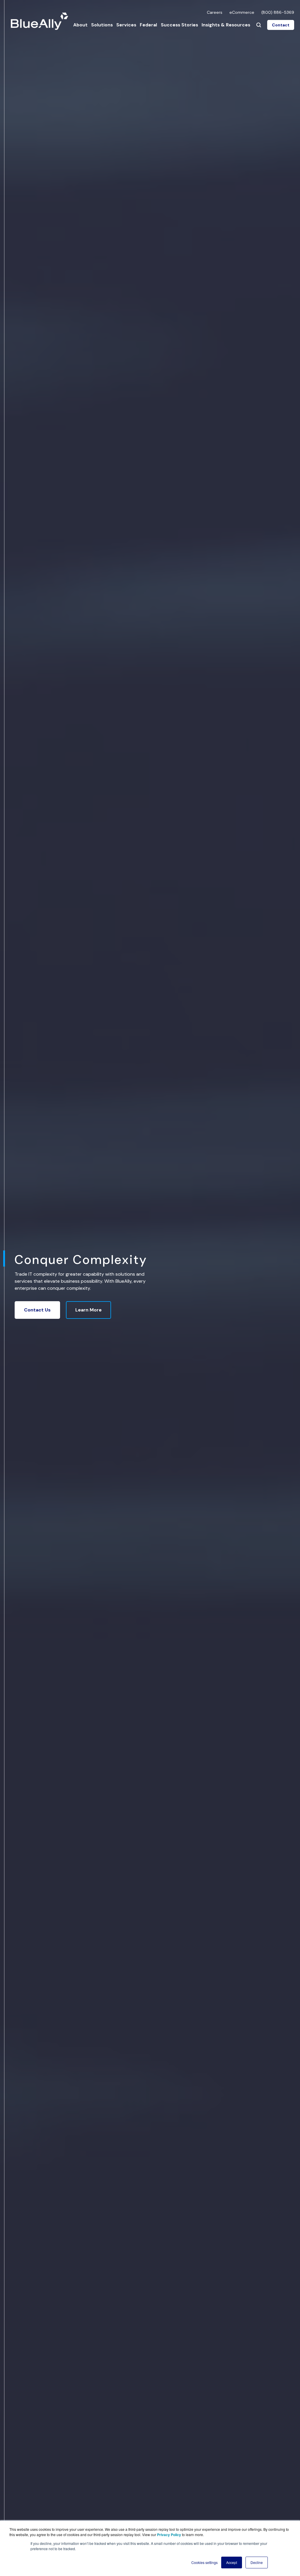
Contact (281, 25)
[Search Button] (259, 25)
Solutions (102, 25)
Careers (215, 12)
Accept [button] (232, 2562)
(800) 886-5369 (278, 12)
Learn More (88, 1310)
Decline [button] (257, 2562)
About (80, 25)
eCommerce (242, 12)
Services (126, 25)
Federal (148, 25)
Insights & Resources (226, 25)
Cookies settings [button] (204, 2562)
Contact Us (37, 1310)
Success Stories (179, 25)
